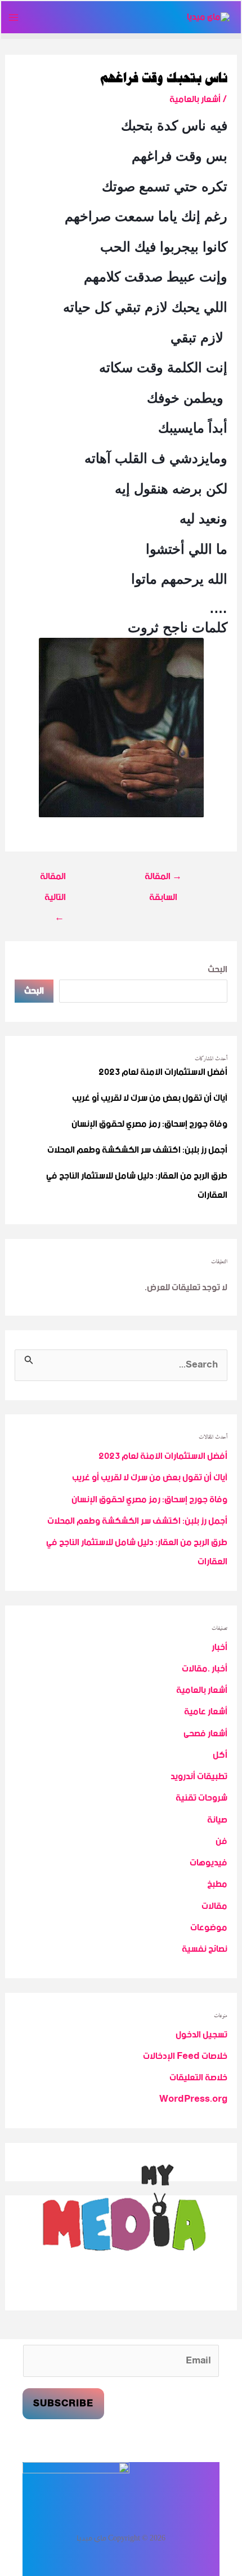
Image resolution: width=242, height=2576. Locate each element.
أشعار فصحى (205, 1734)
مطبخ (217, 1884)
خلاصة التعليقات (198, 2078)
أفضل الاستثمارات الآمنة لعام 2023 (163, 1072)
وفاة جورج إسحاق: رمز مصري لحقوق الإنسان (149, 1124)
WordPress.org (193, 2099)
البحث (218, 970)
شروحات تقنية (201, 1798)
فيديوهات (209, 1863)
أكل (220, 1755)
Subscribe (63, 2404)
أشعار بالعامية (195, 100)
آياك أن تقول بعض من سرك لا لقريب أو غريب (150, 1098)
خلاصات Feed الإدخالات (185, 2056)
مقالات (214, 1906)
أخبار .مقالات (205, 1669)
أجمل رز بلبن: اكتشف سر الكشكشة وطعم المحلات (137, 1150)
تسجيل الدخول (201, 2035)
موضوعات (209, 1928)
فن (221, 1841)
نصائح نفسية (205, 1949)
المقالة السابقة (163, 878)
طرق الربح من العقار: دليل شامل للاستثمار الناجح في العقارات (137, 1186)
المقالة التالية (53, 878)
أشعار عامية (206, 1712)
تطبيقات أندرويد (199, 1777)
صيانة (217, 1820)
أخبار (219, 1648)
